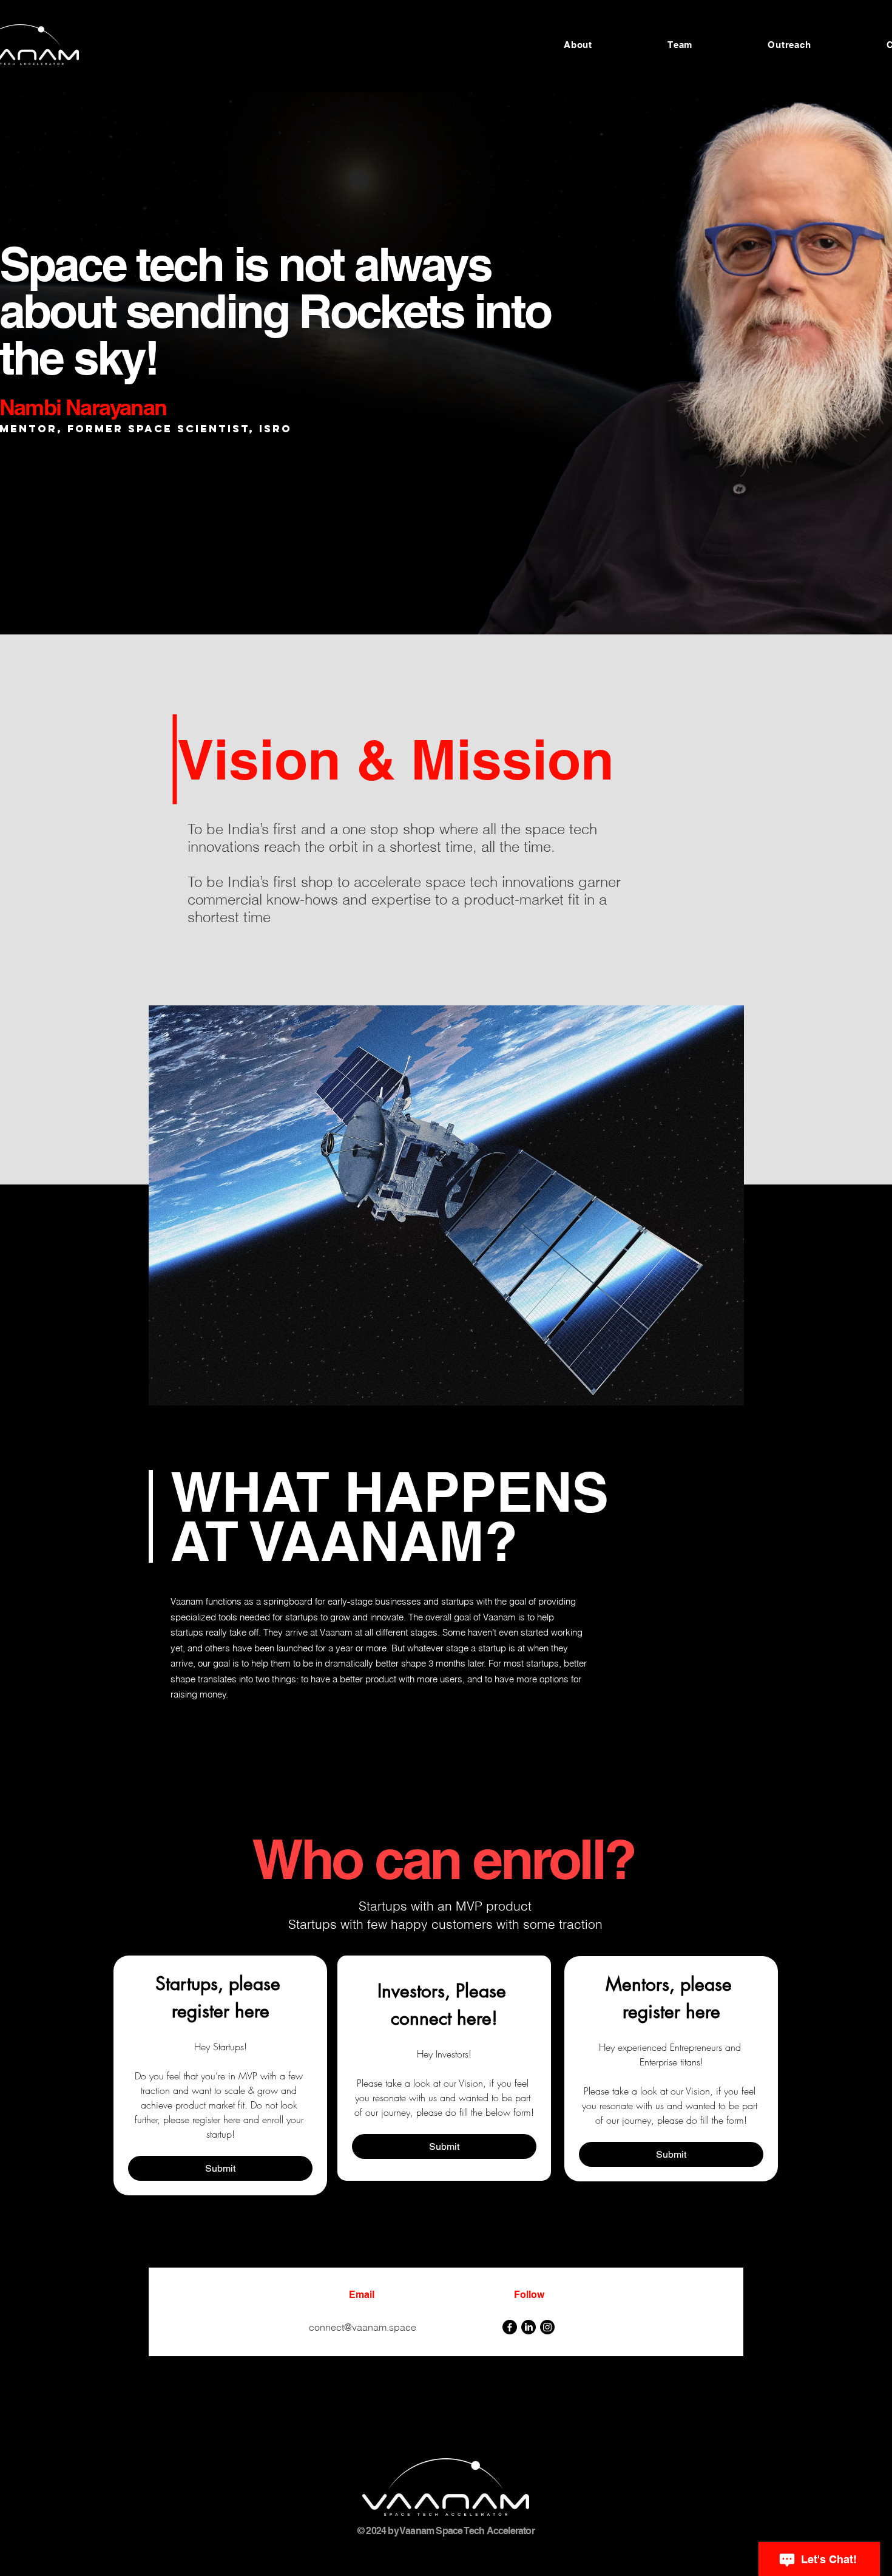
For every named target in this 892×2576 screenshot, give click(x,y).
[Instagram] (547, 2327)
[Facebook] (510, 2327)
